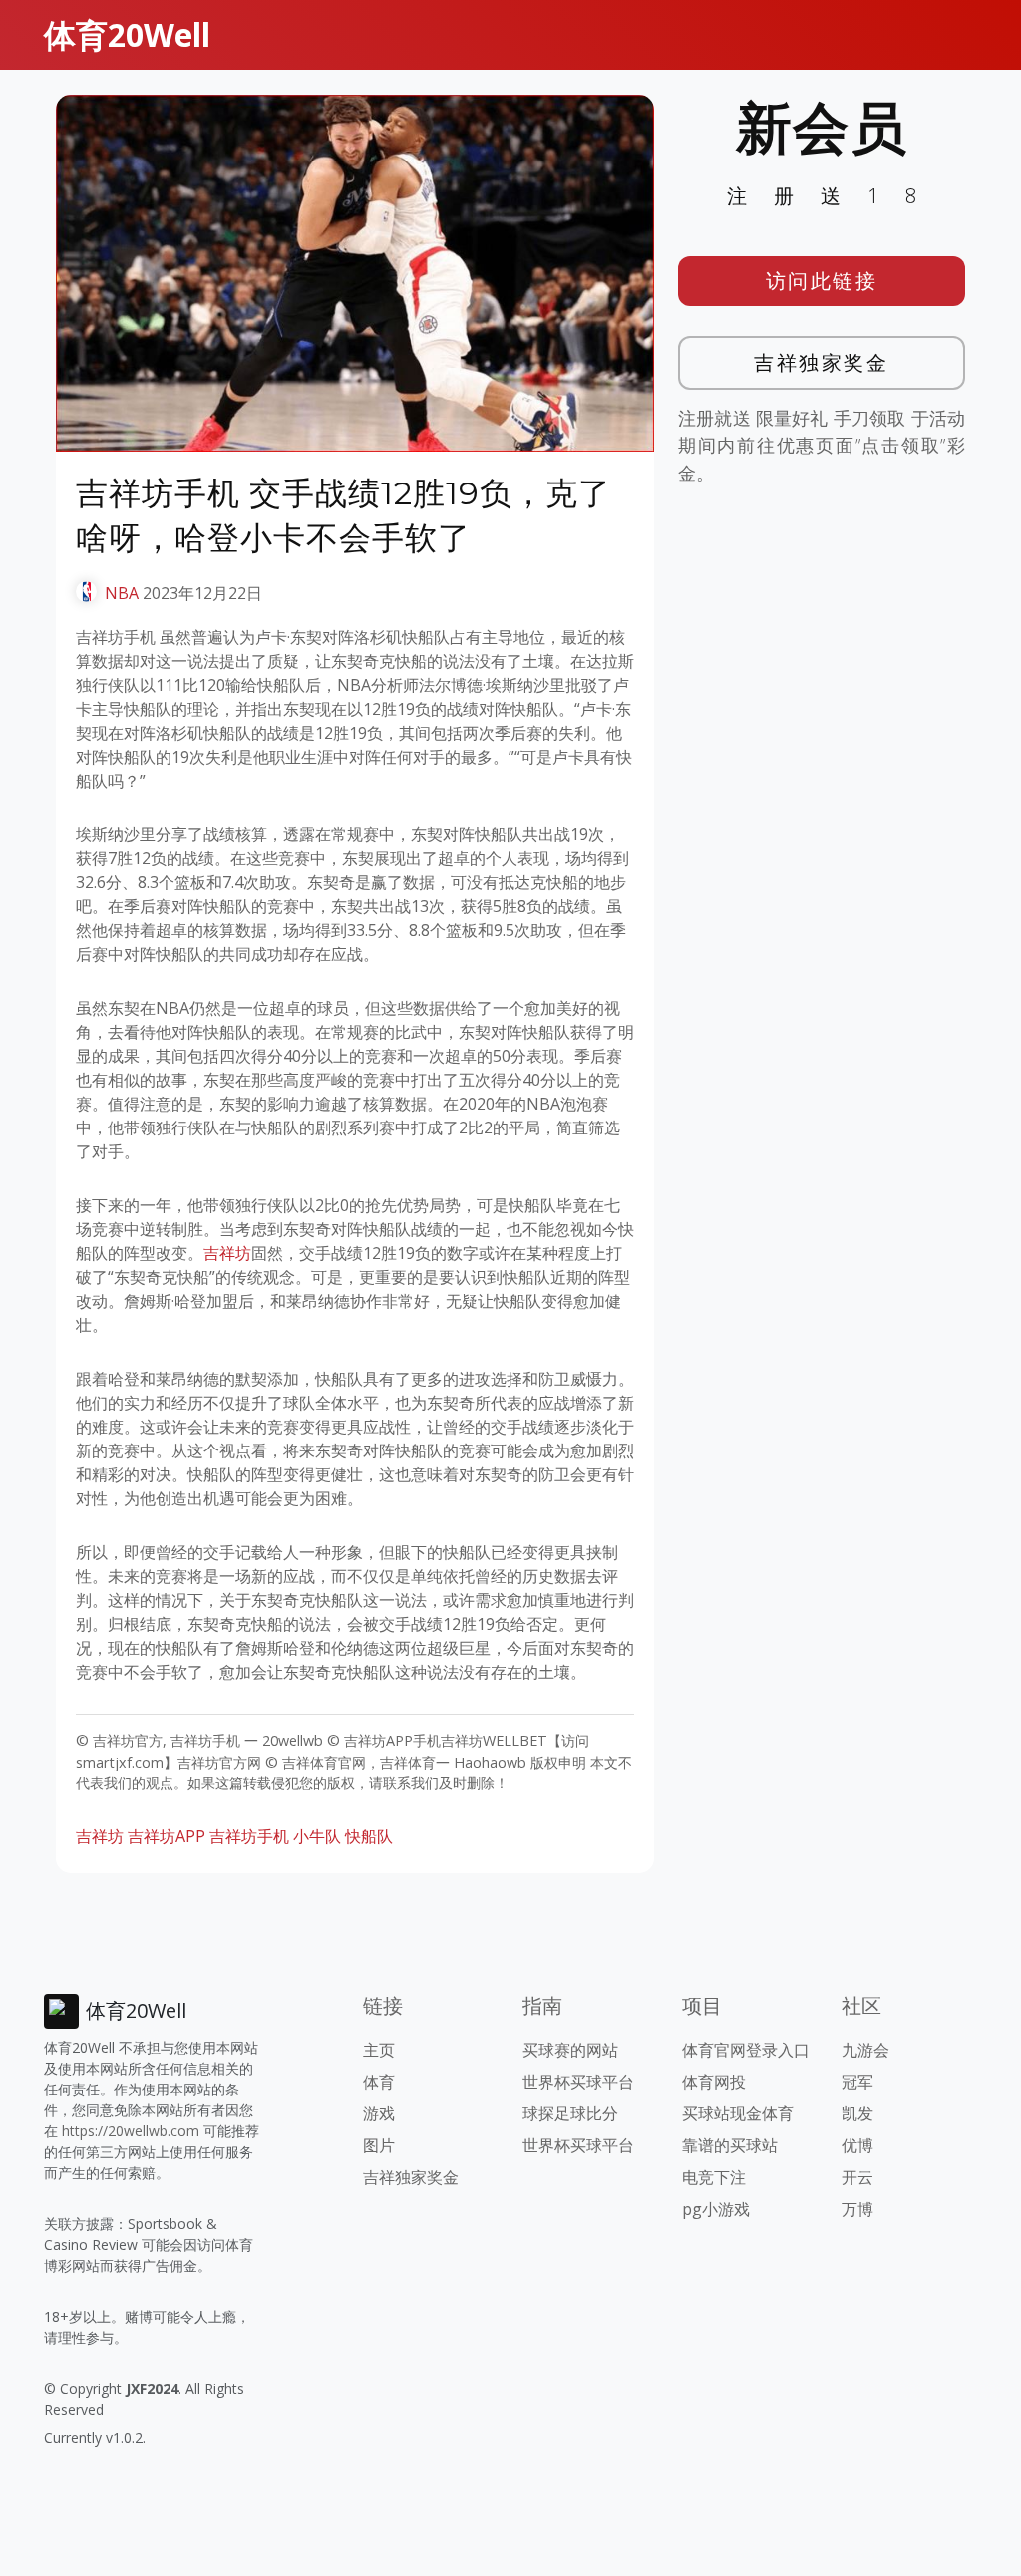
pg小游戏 (716, 2209)
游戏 (379, 2113)
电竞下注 (714, 2177)
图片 (379, 2145)
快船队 (369, 1836)
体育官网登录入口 (746, 2050)
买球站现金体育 (738, 2113)
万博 (857, 2209)
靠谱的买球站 (730, 2145)
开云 (857, 2177)
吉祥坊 (227, 1253)
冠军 (857, 2082)
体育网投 (714, 2082)
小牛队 (317, 1836)
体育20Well (127, 34)
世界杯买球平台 (578, 2082)
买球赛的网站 (570, 2050)
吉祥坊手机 (249, 1836)
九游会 (865, 2050)
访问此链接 (822, 281)
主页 (379, 2050)
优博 (857, 2145)
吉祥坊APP (167, 1836)
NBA (122, 593)
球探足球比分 (570, 2113)
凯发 (857, 2113)
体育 (379, 2082)
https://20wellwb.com (131, 2131)
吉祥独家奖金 (821, 362)
